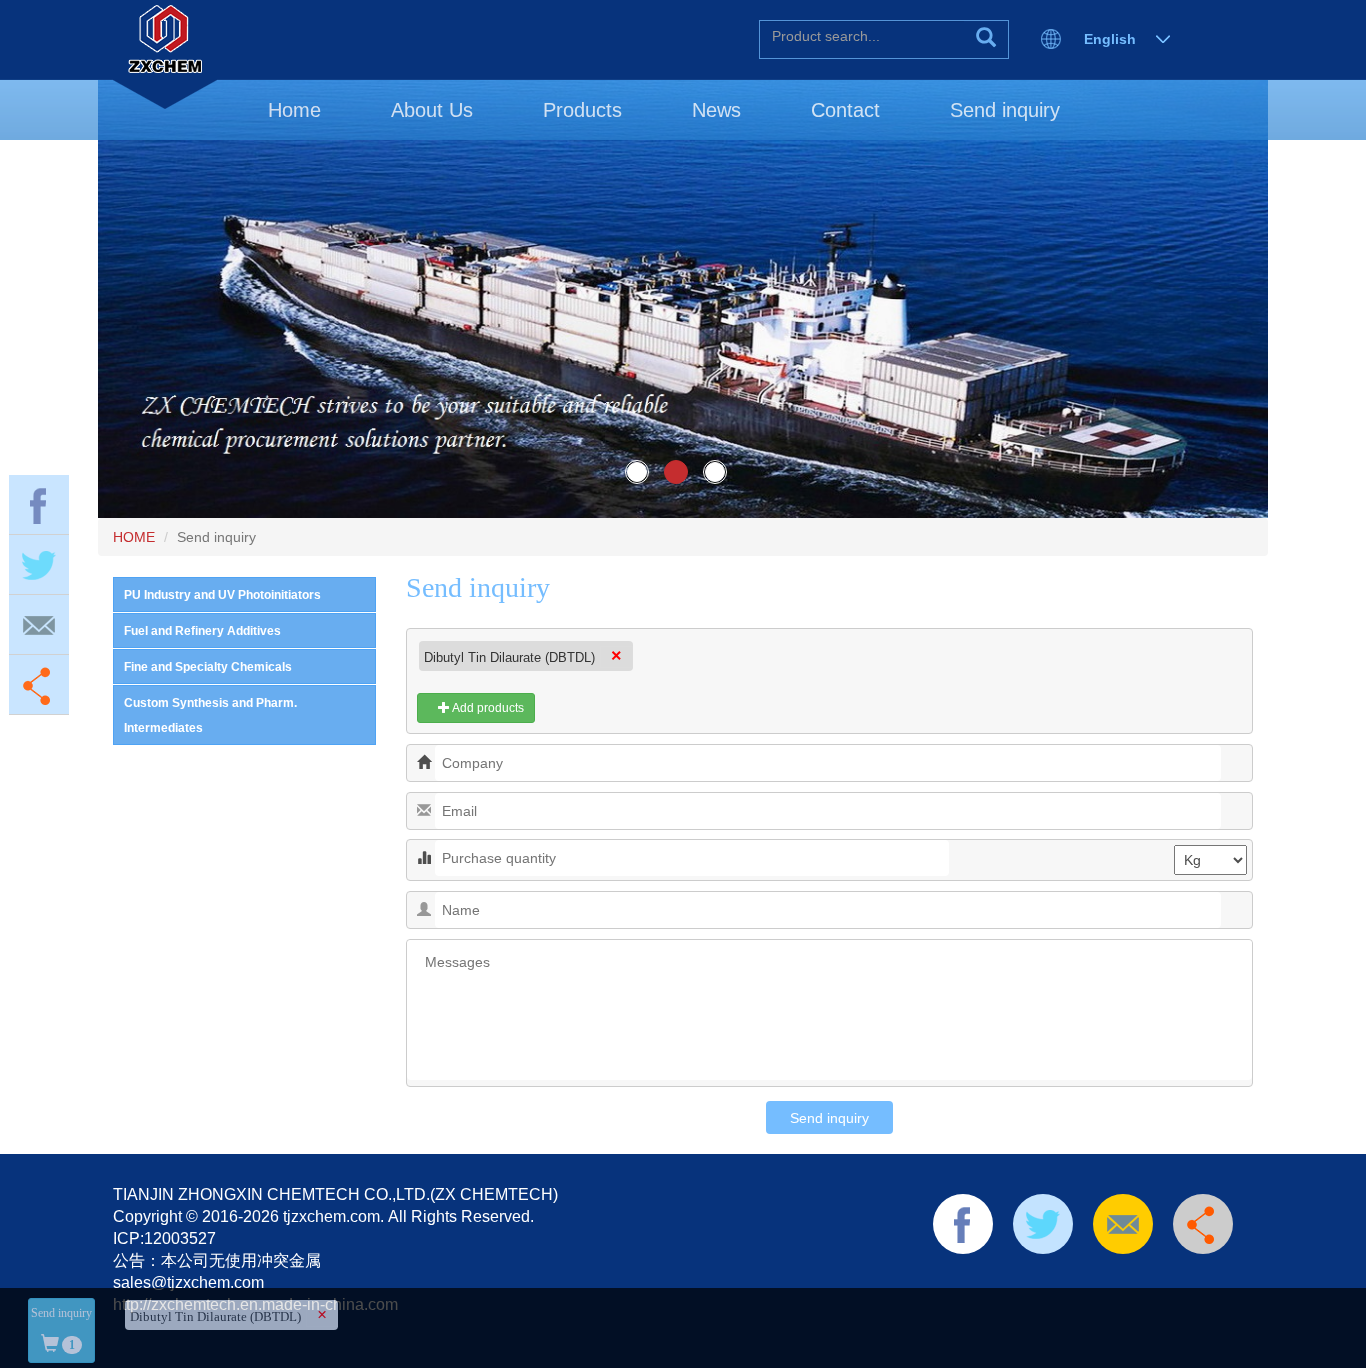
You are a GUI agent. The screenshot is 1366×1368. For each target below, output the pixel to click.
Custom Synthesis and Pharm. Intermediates (210, 715)
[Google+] (1137, 1279)
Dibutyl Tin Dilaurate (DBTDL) (509, 657)
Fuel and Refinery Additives (202, 631)
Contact (845, 110)
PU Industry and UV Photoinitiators (222, 595)
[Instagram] (1169, 1279)
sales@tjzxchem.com (188, 1282)
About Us (432, 110)
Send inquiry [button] (61, 1329)
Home (294, 110)
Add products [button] (487, 708)
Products (582, 110)
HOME (134, 537)
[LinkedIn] (1042, 1279)
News (716, 110)
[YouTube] (1106, 1279)
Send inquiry (1005, 110)
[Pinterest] (1074, 1279)
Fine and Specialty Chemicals (208, 667)
